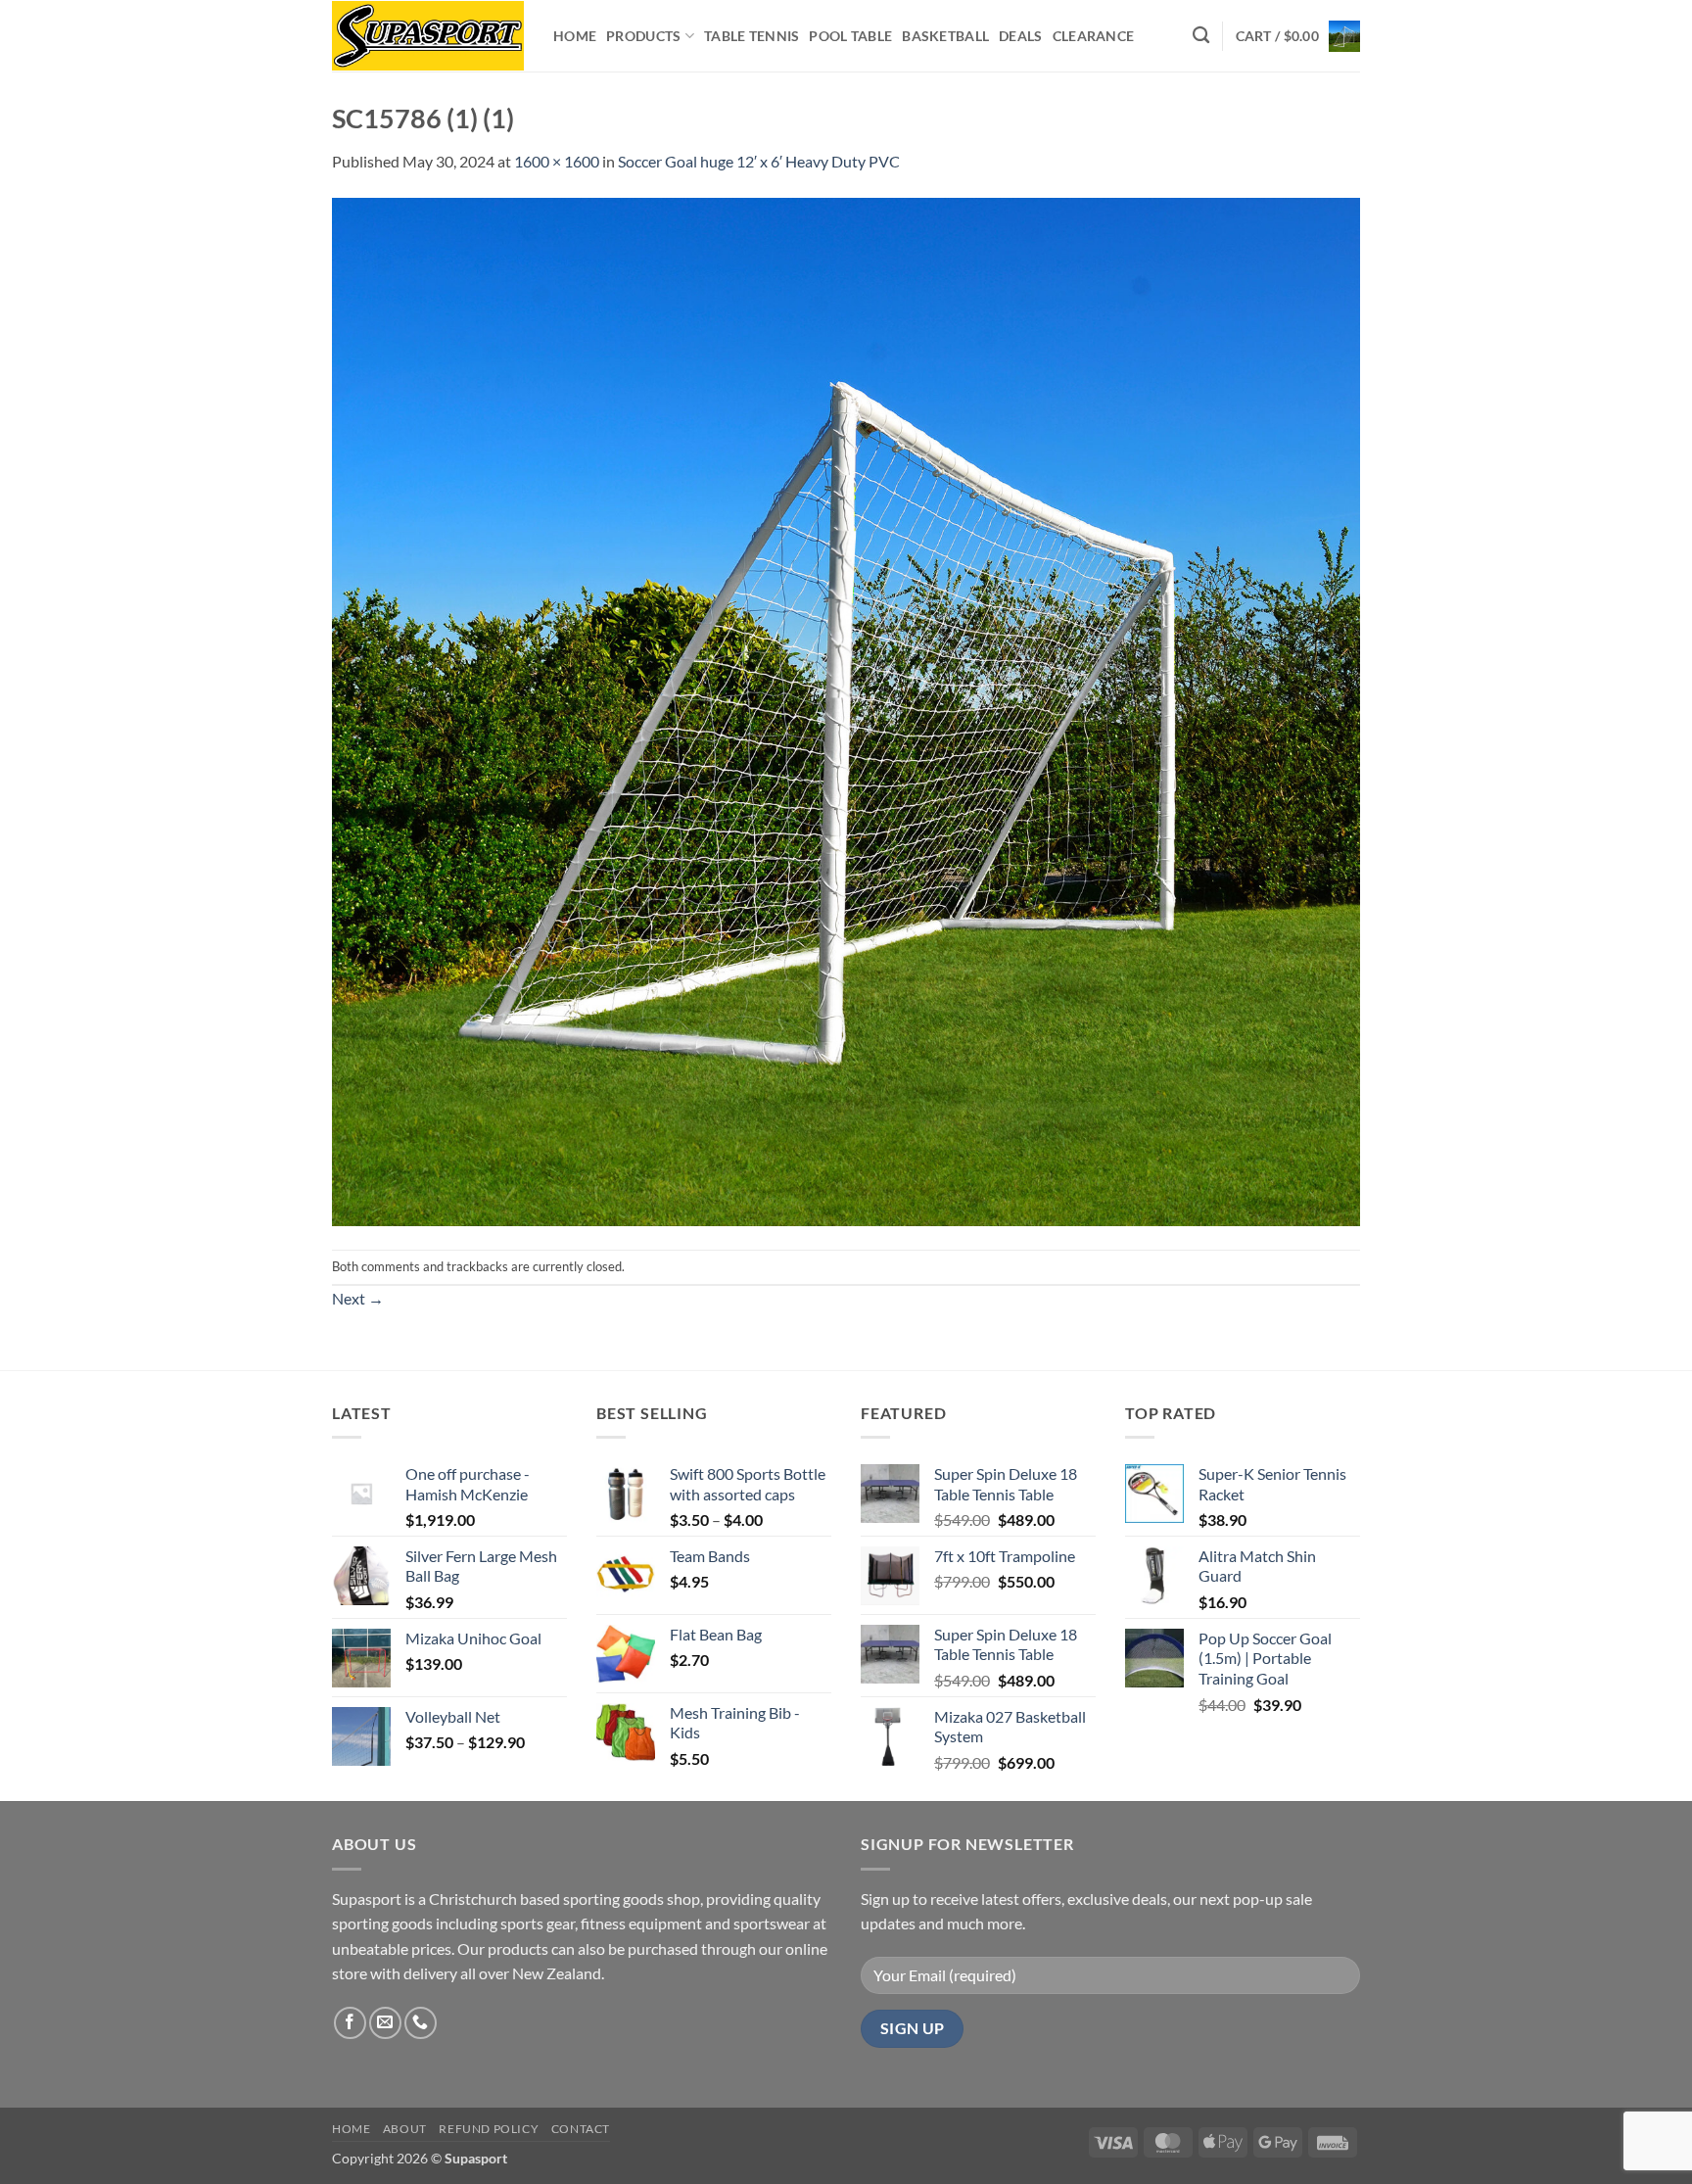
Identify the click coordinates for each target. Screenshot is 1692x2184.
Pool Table (850, 36)
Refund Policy (489, 2129)
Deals (1020, 36)
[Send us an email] (385, 2023)
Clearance (1094, 36)
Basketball (945, 36)
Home (575, 36)
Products (643, 36)
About (405, 2129)
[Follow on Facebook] (350, 2023)
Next (358, 1298)
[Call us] (421, 2023)
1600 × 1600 (557, 161)
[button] (1298, 36)
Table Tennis (752, 36)
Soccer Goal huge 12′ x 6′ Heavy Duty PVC (759, 161)
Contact (581, 2129)
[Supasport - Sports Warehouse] (428, 36)
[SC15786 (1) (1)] (846, 710)
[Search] (1201, 36)
